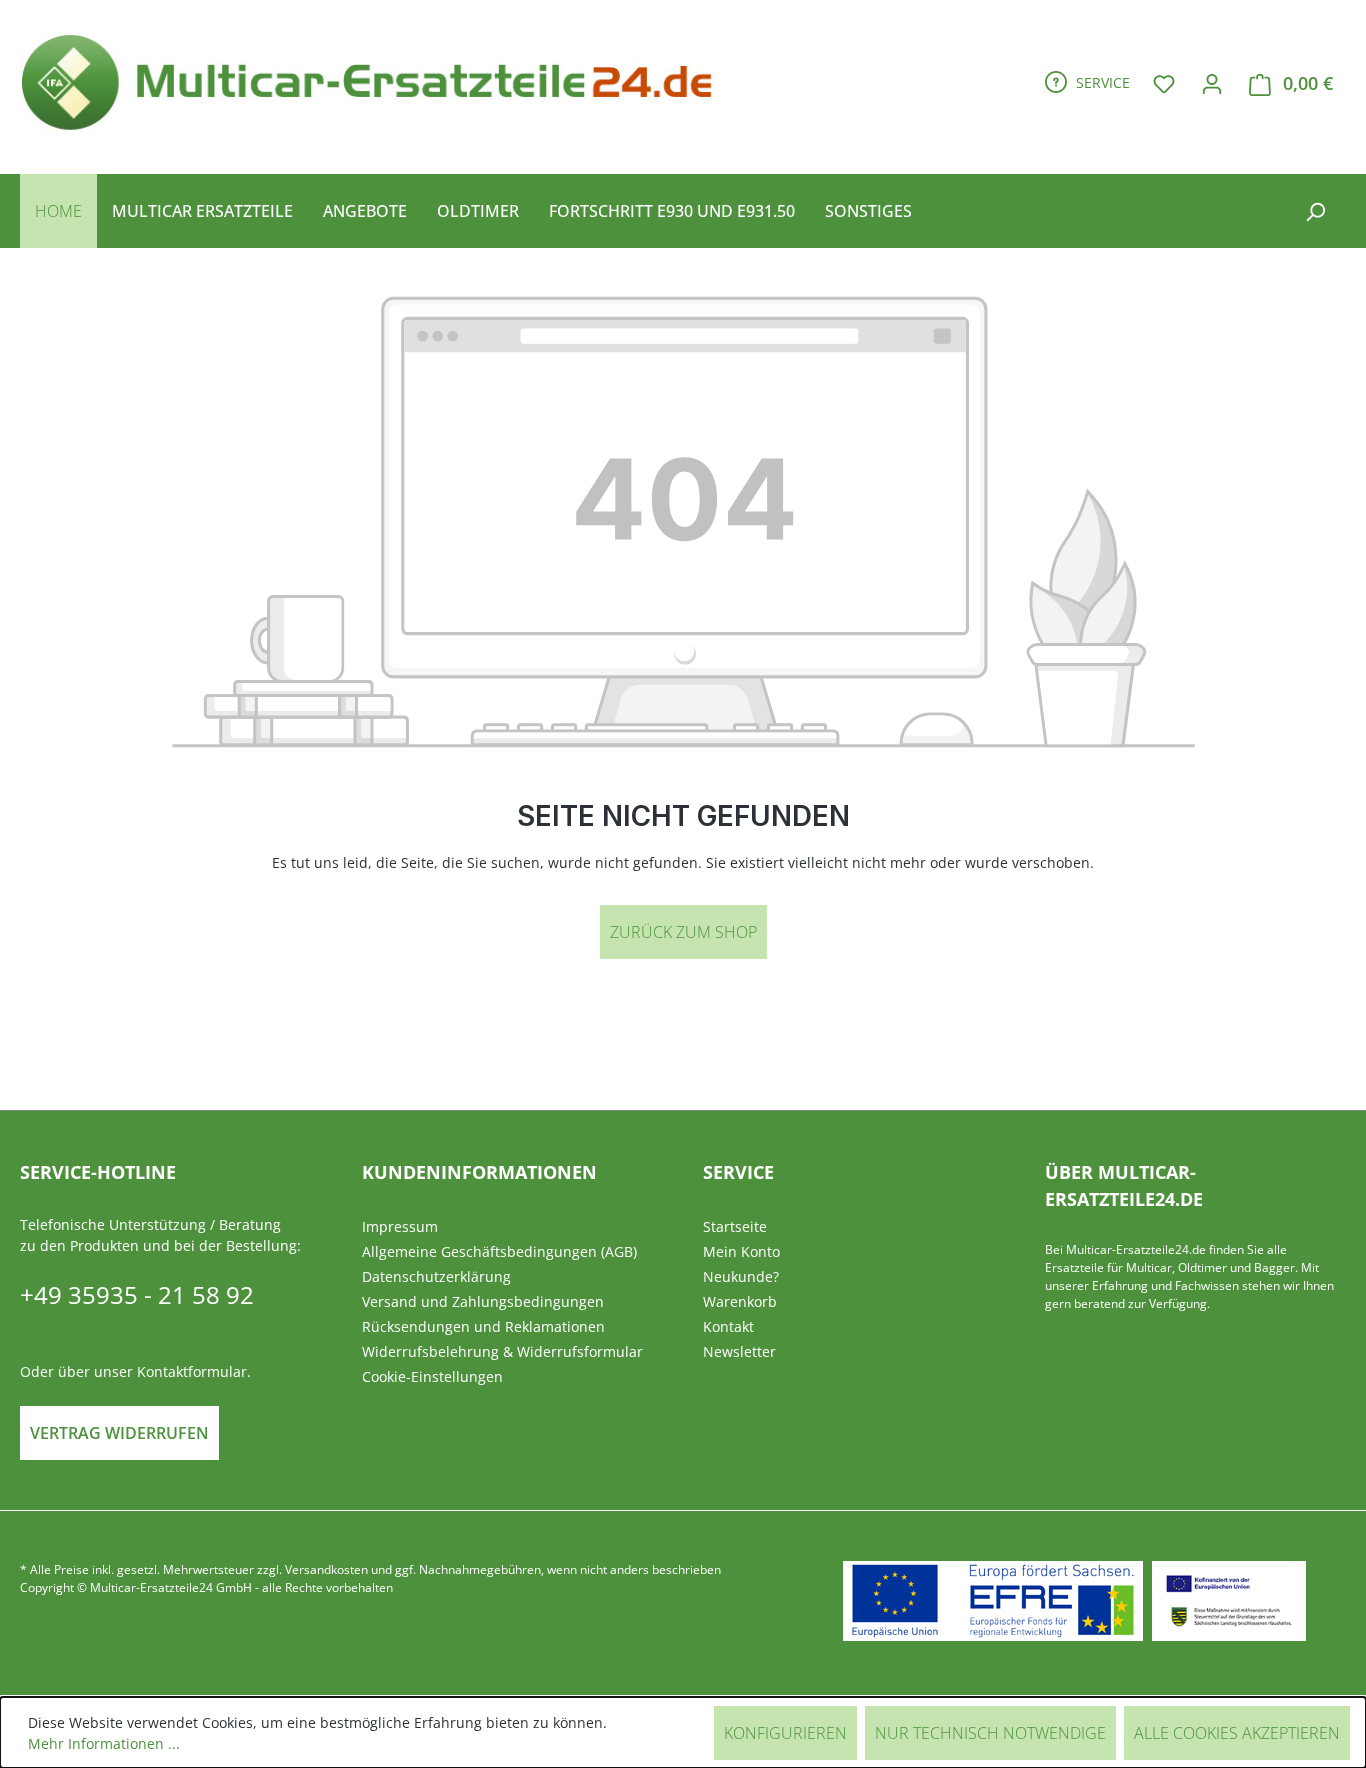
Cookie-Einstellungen (432, 1376)
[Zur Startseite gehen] (375, 79)
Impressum (400, 1226)
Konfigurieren (785, 1733)
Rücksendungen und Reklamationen (483, 1326)
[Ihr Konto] (1212, 83)
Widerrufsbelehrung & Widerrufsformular (502, 1351)
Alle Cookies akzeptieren (1237, 1733)
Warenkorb (740, 1301)
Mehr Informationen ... (104, 1743)
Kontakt (728, 1326)
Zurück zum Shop (683, 932)
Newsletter (739, 1351)
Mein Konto (741, 1251)
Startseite (735, 1226)
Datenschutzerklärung (436, 1276)
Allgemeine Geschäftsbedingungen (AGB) (499, 1251)
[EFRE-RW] (1229, 1601)
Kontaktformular (192, 1371)
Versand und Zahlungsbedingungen (483, 1301)
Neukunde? (741, 1276)
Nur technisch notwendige (990, 1733)
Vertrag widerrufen (119, 1433)
